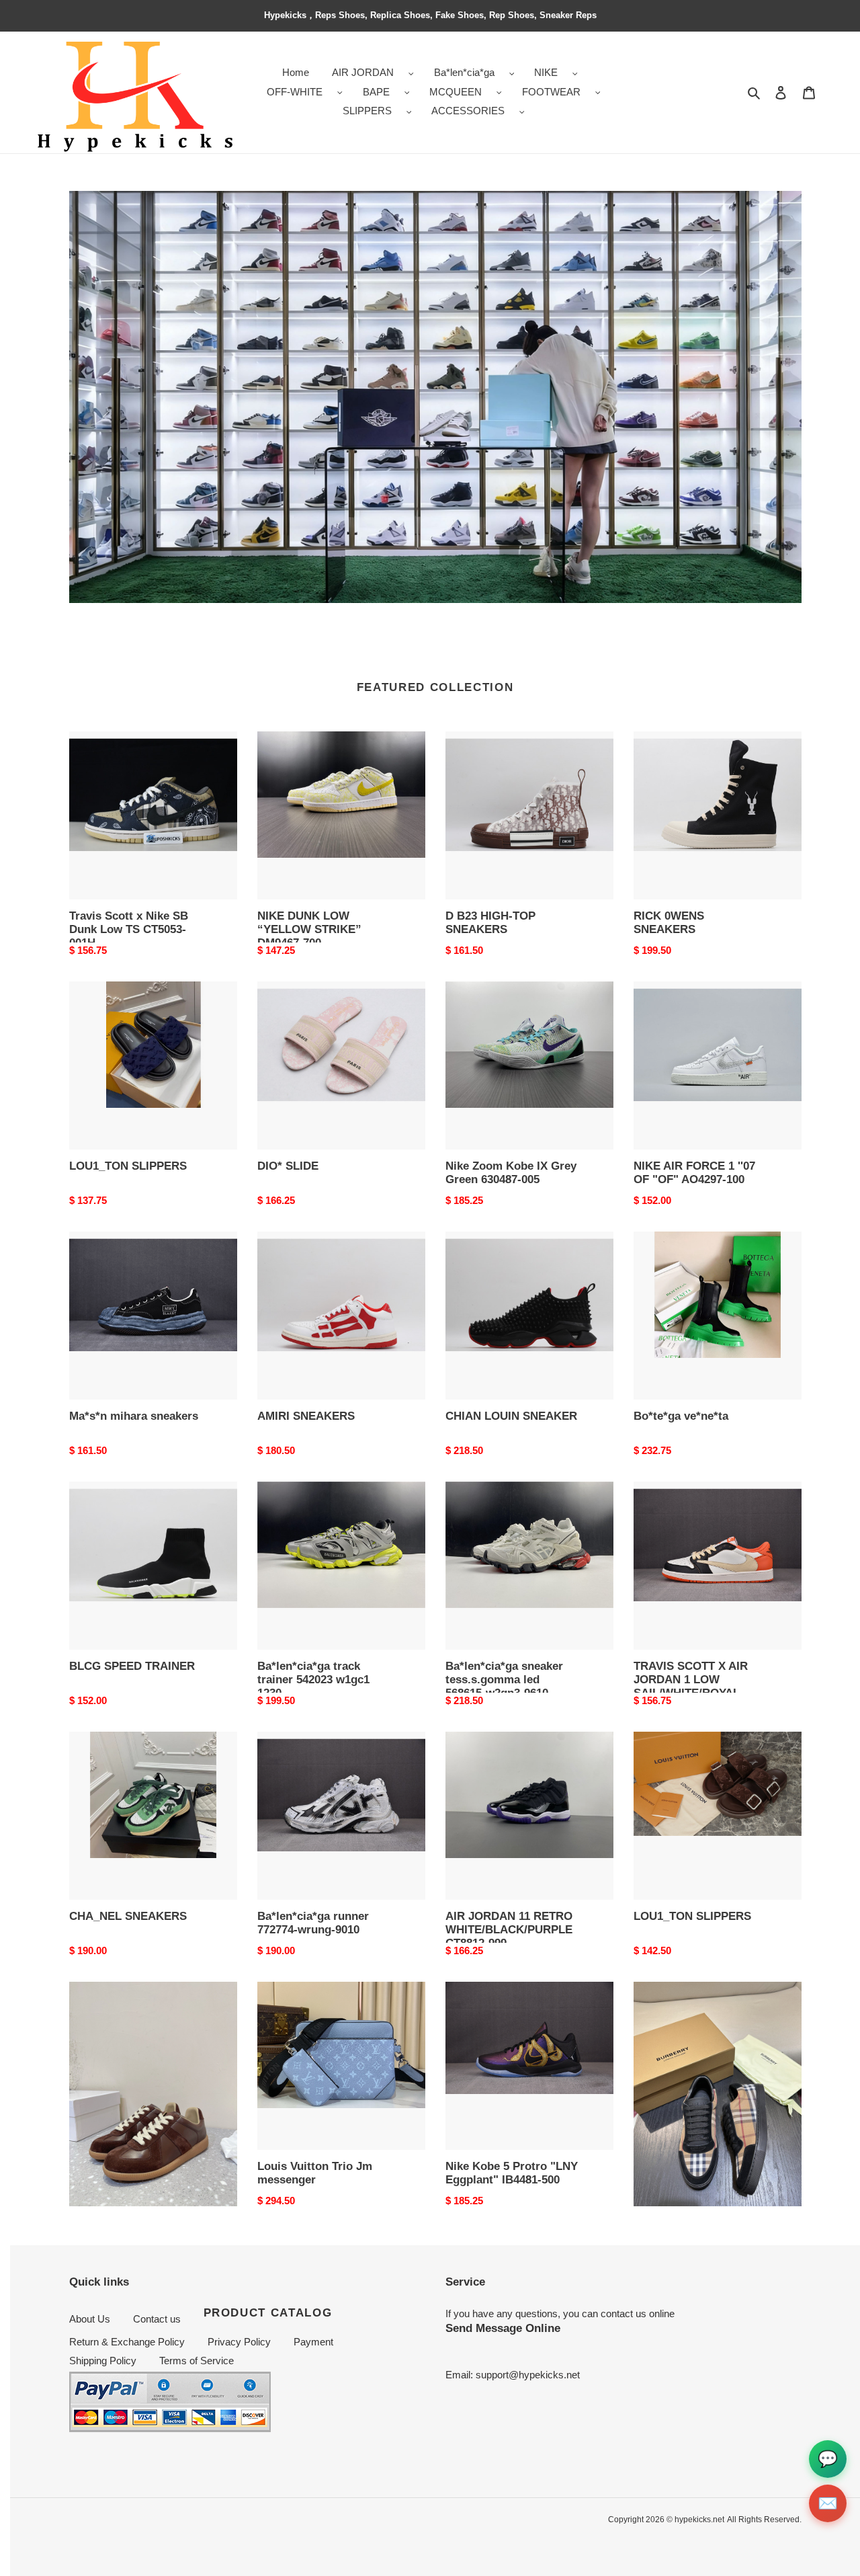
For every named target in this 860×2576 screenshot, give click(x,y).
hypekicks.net (699, 2520)
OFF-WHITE (295, 92)
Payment (313, 2342)
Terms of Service (197, 2361)
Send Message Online (503, 2328)
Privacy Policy (239, 2342)
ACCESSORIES (468, 111)
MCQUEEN (456, 92)
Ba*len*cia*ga (464, 72)
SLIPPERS (367, 111)
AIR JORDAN (363, 72)
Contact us (157, 2319)
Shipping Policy (103, 2361)
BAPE (376, 92)
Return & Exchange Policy (127, 2342)
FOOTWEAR (551, 92)
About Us (90, 2319)
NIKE (546, 72)
